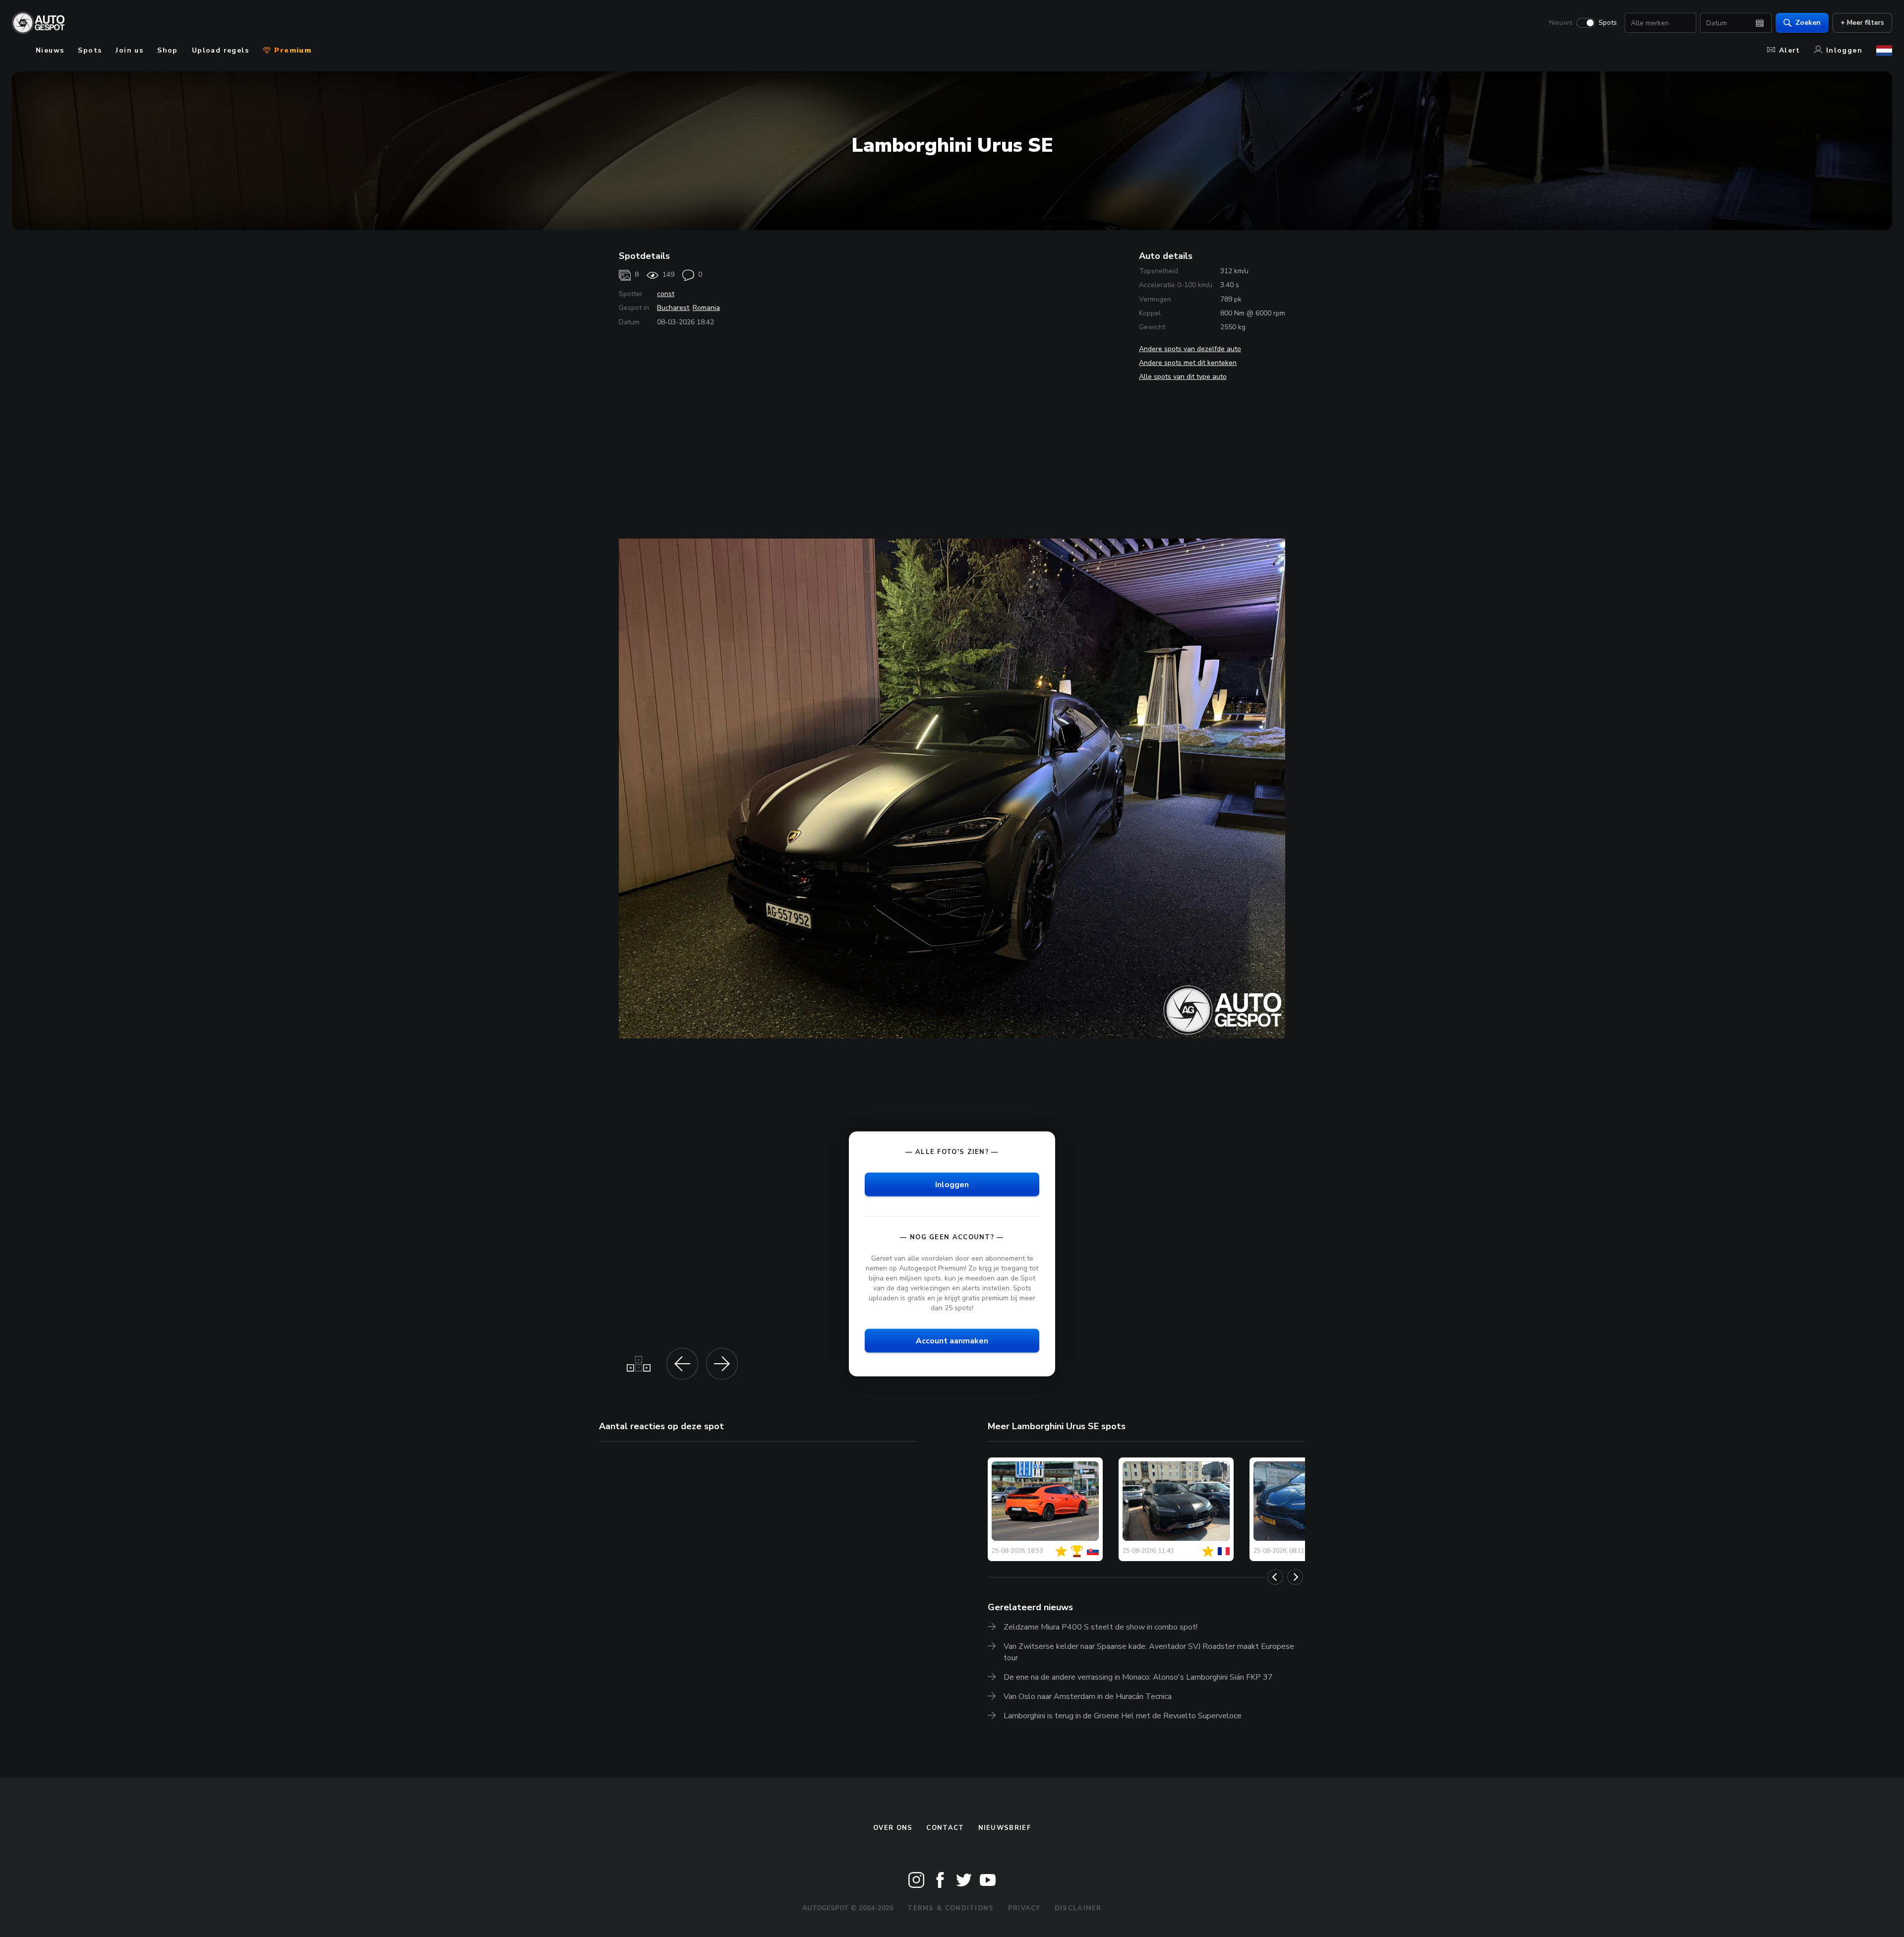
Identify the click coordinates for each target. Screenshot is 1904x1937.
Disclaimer (1078, 1908)
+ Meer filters (1862, 23)
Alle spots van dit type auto (1183, 377)
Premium (292, 50)
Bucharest (673, 308)
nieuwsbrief (1005, 1828)
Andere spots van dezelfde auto (1190, 349)
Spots (1608, 23)
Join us (129, 50)
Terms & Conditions (951, 1908)
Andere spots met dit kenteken (1188, 363)
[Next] (1295, 1577)
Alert (1790, 50)
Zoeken (1808, 23)
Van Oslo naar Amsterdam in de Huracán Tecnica (1088, 1696)
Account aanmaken (952, 1341)
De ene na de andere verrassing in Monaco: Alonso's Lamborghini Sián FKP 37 (1138, 1677)
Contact (945, 1828)
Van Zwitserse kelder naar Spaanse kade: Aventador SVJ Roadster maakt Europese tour (1149, 1652)
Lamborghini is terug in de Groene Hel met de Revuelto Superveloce (1123, 1716)
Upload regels (220, 50)
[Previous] (1275, 1577)
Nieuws (1561, 23)
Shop (168, 50)
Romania (706, 308)
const (666, 294)
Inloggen (1844, 50)
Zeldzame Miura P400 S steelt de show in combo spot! (1101, 1627)
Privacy (1024, 1908)
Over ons (893, 1828)
